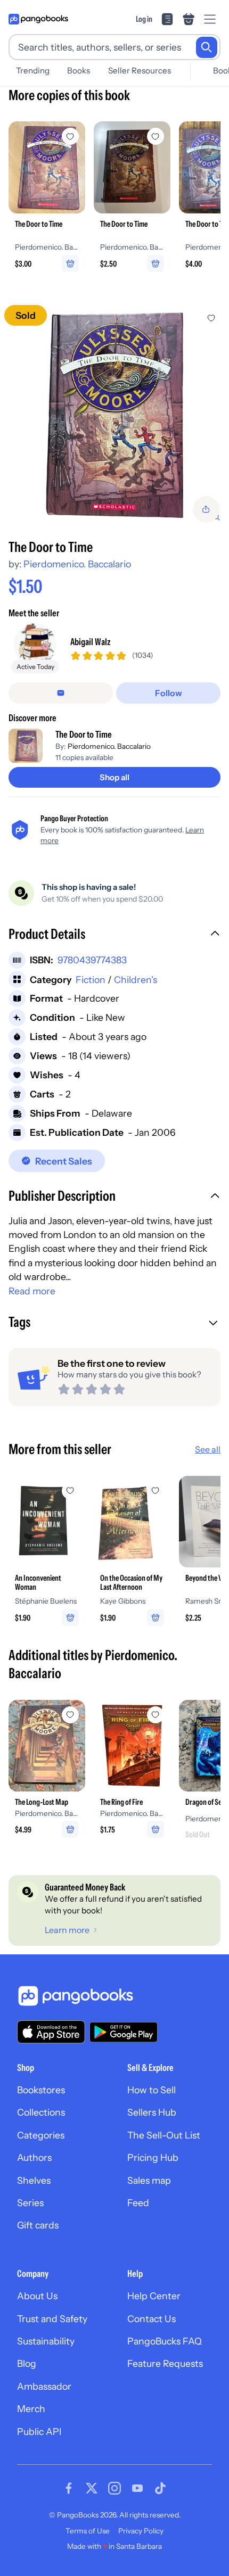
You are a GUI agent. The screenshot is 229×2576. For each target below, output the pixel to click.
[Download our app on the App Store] (51, 2032)
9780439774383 (92, 960)
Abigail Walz (91, 642)
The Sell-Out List (164, 2135)
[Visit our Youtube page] (137, 2488)
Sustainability (46, 2341)
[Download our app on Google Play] (124, 2032)
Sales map (149, 2180)
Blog (27, 2363)
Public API (39, 2431)
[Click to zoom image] (114, 415)
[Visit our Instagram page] (114, 2488)
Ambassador (44, 2386)
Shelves (34, 2180)
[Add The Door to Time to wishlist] (211, 318)
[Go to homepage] (38, 19)
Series (30, 2203)
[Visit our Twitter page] (92, 2488)
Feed (138, 2203)
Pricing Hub (153, 2157)
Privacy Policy (141, 2531)
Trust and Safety (52, 2319)
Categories (41, 2135)
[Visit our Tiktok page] (160, 2488)
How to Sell (152, 2090)
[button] (114, 935)
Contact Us (152, 2319)
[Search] (207, 47)
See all (208, 1449)
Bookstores (41, 2090)
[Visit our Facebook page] (69, 2488)
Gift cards (38, 2225)
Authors (34, 2157)
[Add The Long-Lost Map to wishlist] (70, 1715)
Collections (41, 2112)
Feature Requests (165, 2363)
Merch (31, 2409)
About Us (37, 2296)
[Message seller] (61, 693)
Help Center (154, 2296)
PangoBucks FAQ (165, 2341)
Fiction (91, 980)
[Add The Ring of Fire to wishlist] (156, 1715)
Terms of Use (88, 2531)
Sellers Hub (152, 2112)
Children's (136, 980)
